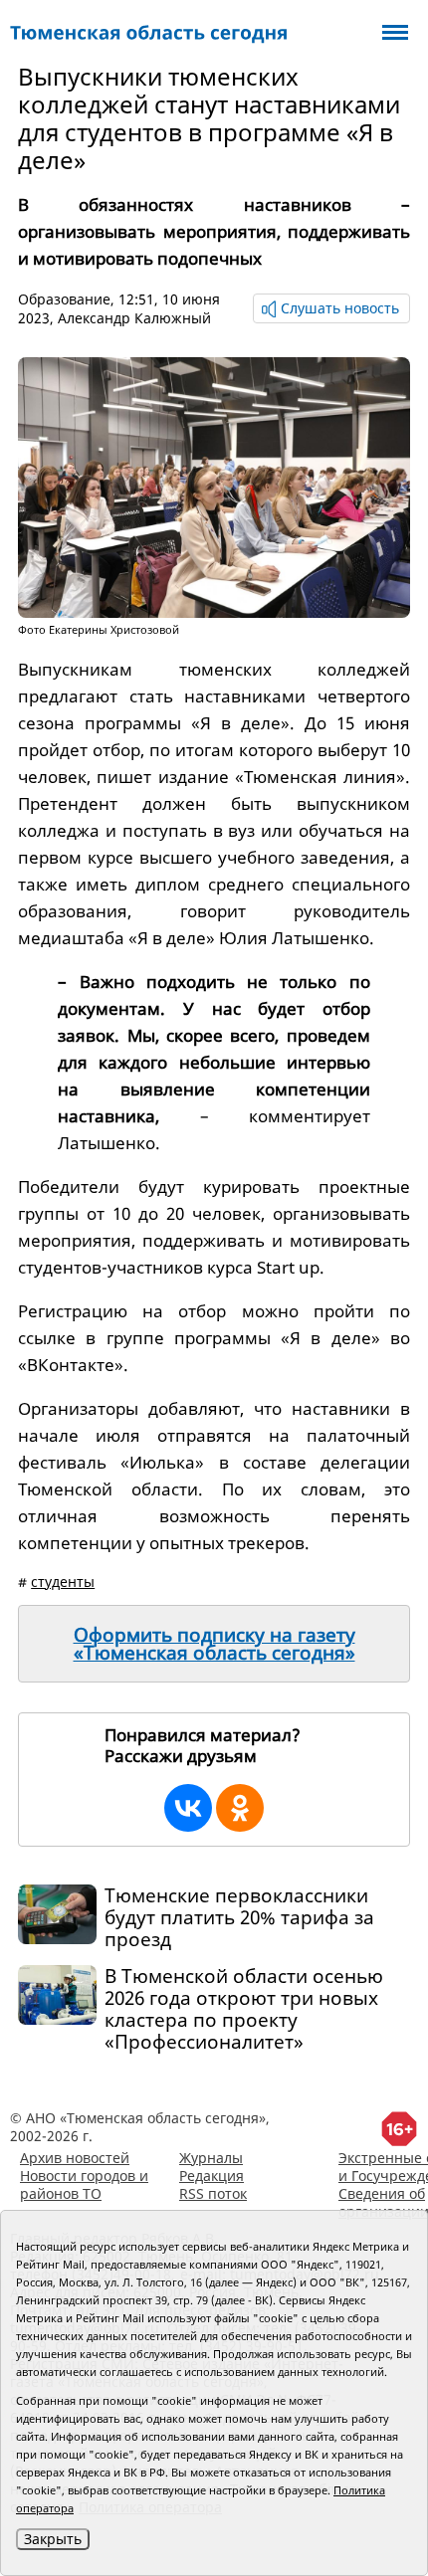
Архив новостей (75, 2158)
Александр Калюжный (134, 318)
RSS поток (213, 2193)
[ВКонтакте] (188, 1808)
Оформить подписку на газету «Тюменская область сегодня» (214, 1644)
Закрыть (53, 2539)
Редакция (212, 2176)
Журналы (211, 2158)
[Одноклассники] (240, 1808)
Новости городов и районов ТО (84, 2184)
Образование (64, 299)
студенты (63, 1582)
